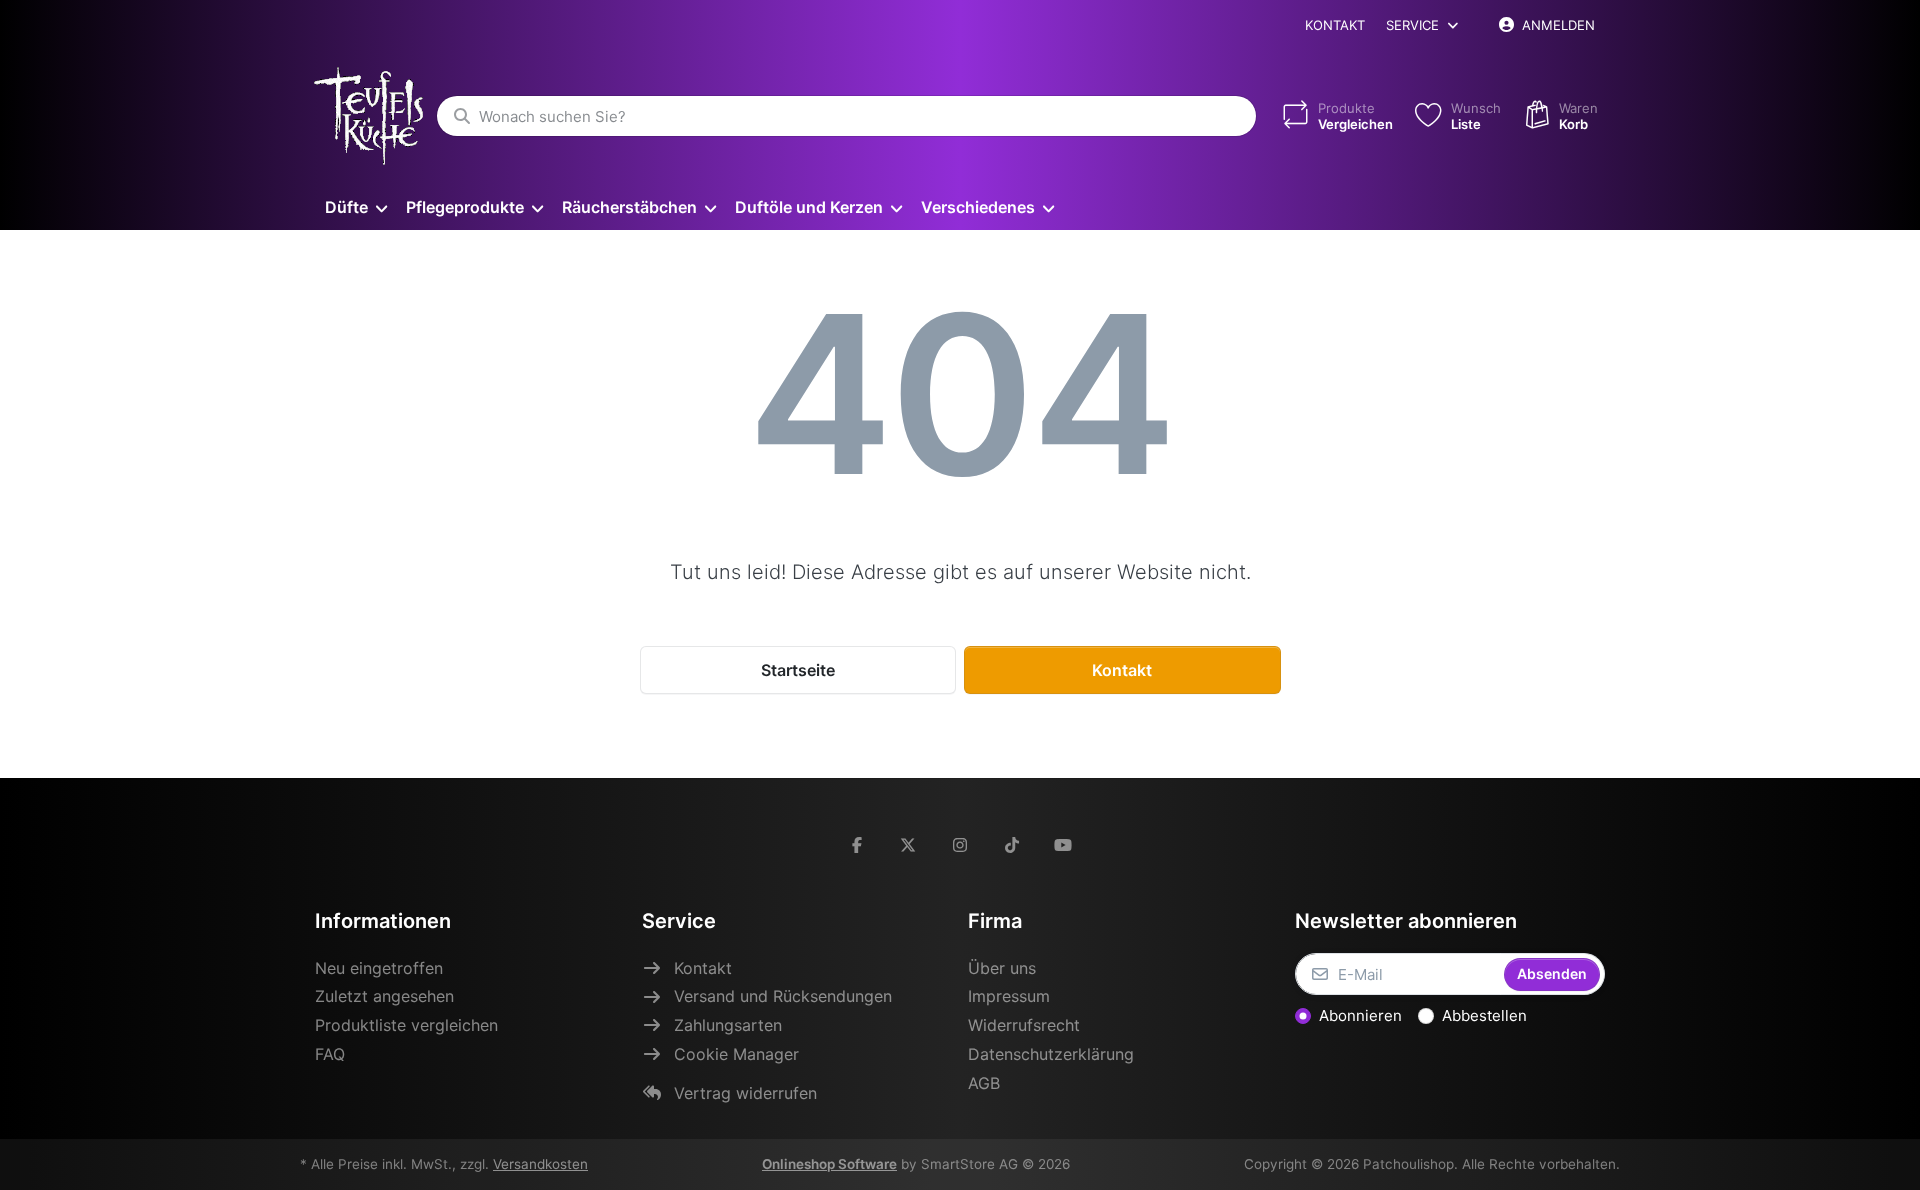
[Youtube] (1063, 845)
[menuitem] (355, 206)
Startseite (798, 670)
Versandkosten (540, 1164)
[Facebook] (857, 845)
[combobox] (846, 116)
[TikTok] (1012, 845)
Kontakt (1335, 25)
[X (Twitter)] (909, 845)
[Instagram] (960, 845)
